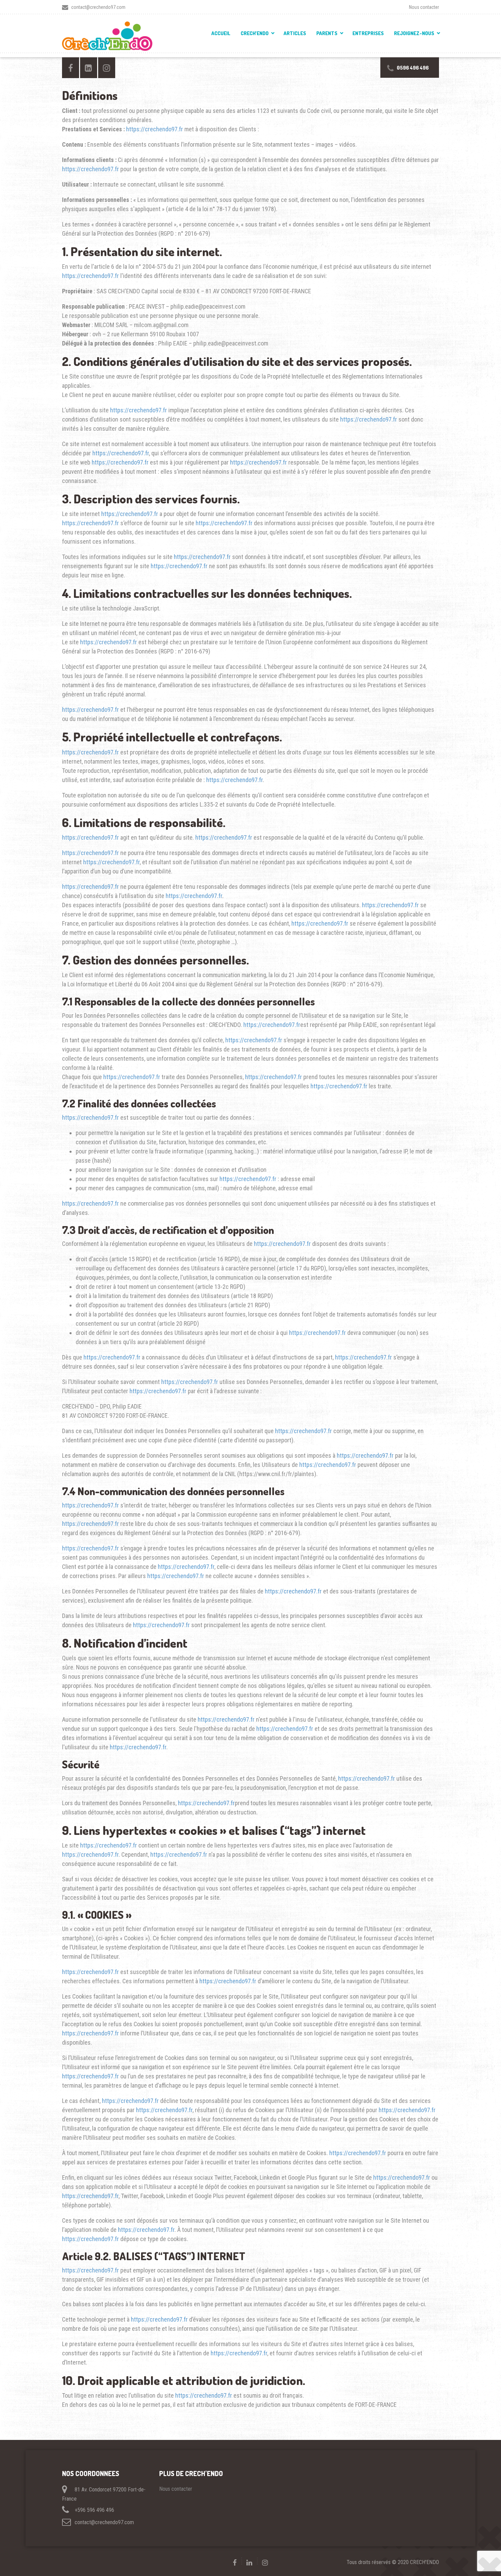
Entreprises (368, 33)
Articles (295, 33)
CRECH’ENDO (255, 33)
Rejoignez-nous (414, 33)
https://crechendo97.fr (155, 129)
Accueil (221, 33)
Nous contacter (424, 7)
